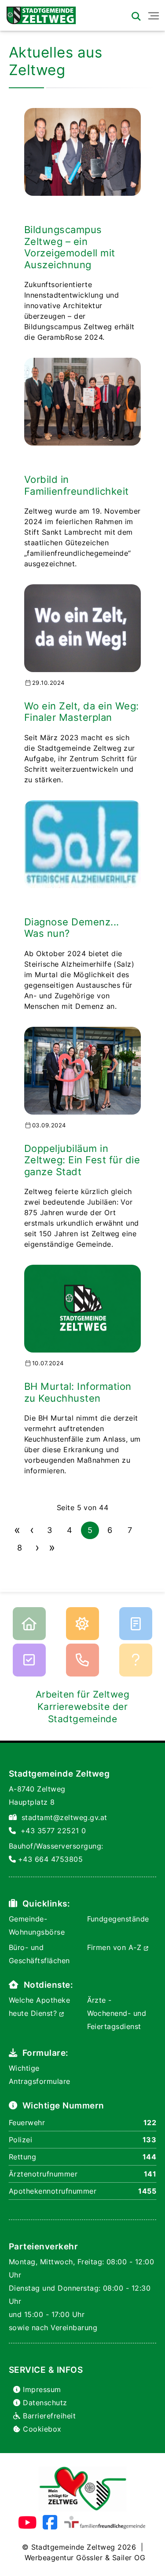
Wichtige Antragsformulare (40, 2075)
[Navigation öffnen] (154, 16)
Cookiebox (42, 2429)
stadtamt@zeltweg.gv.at (64, 1817)
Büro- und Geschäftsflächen (39, 1954)
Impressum (42, 2389)
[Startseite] (38, 13)
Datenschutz (45, 2403)
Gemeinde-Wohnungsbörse (37, 1925)
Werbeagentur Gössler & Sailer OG (85, 2558)
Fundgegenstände (118, 1919)
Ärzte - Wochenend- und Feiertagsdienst (117, 2013)
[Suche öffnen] (136, 16)
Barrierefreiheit (49, 2416)
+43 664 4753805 (50, 1859)
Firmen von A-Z (115, 1947)
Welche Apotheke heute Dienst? (39, 2007)
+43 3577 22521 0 (53, 1831)
